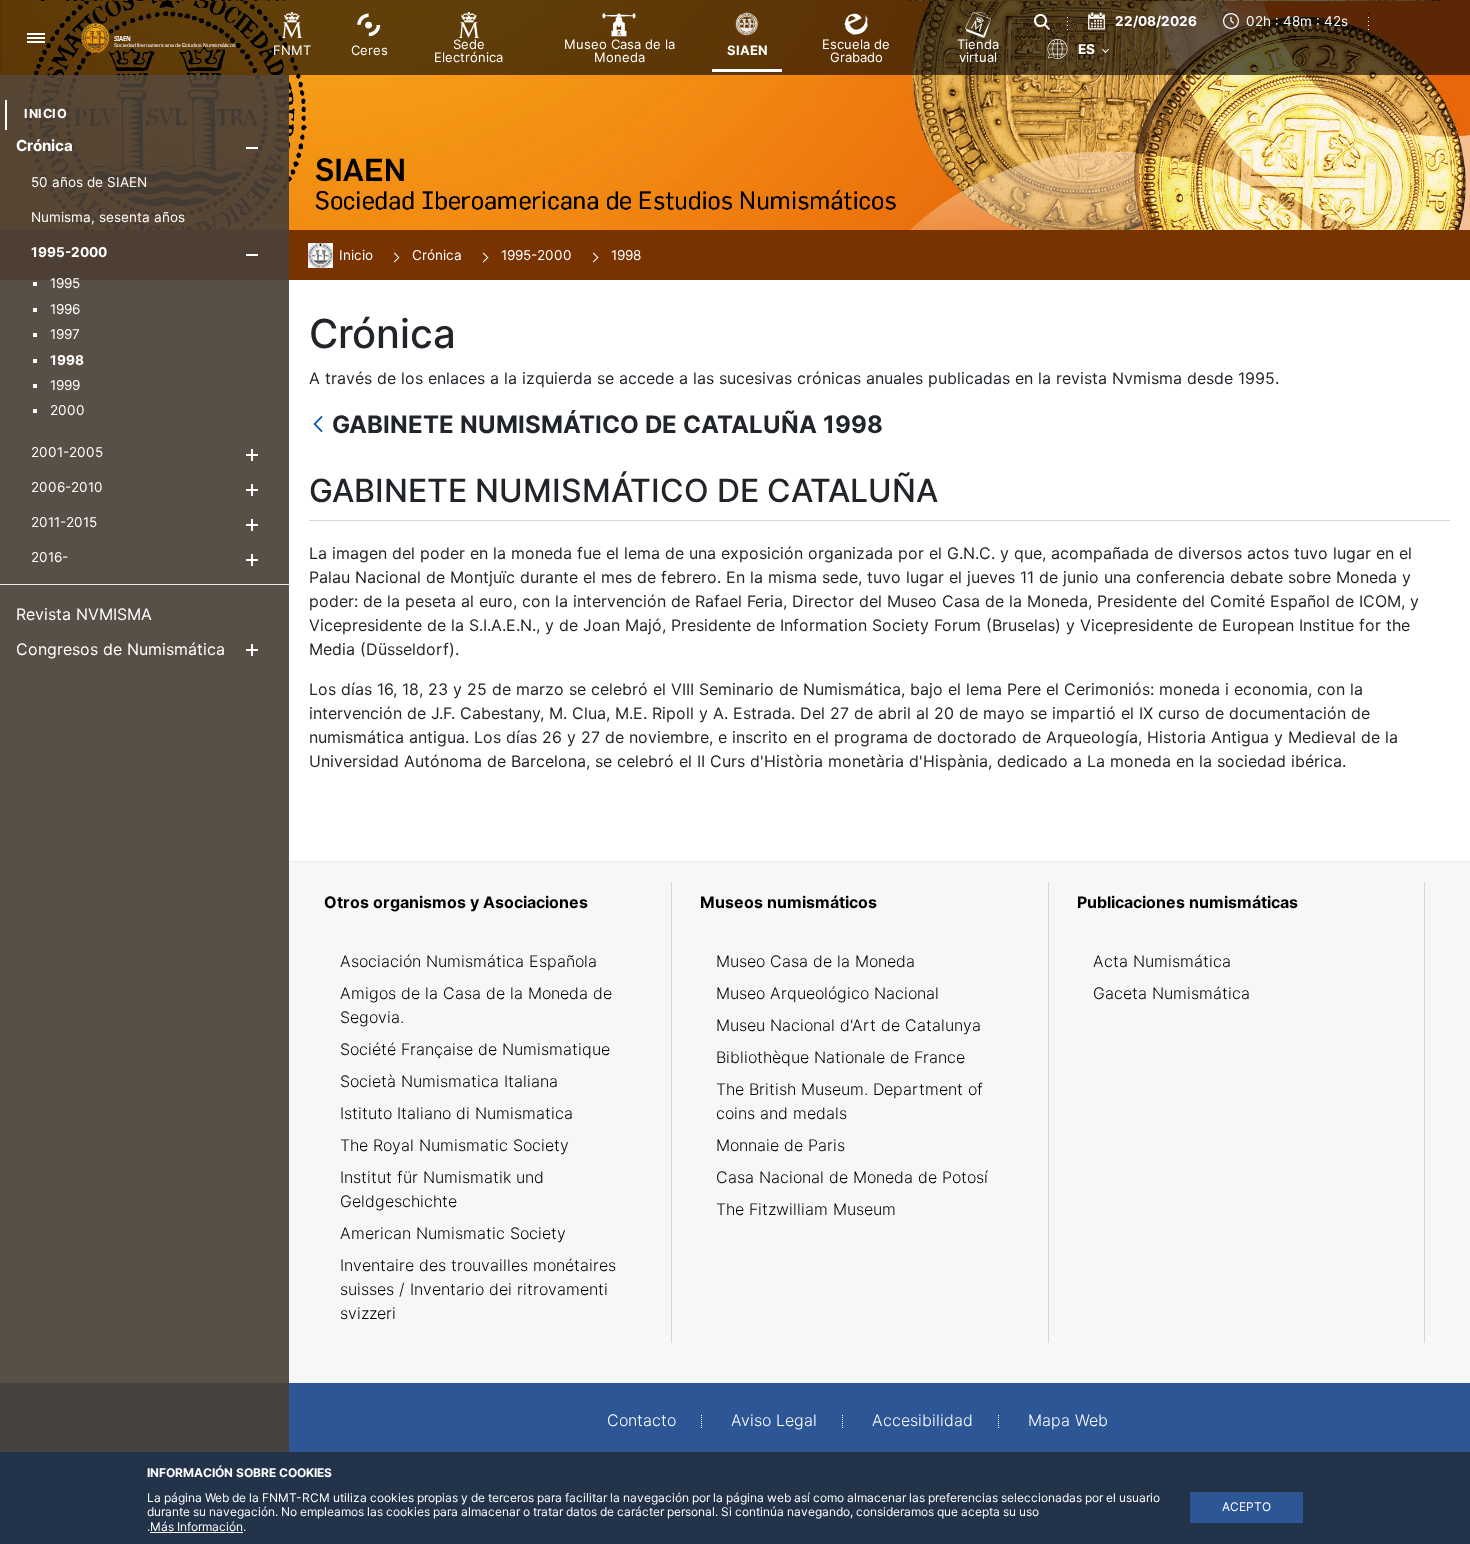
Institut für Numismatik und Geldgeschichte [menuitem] (442, 1189)
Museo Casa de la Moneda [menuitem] (815, 961)
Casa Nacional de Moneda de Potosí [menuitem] (852, 1177)
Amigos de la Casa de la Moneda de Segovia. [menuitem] (476, 1005)
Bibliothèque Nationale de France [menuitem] (840, 1057)
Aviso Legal (774, 1420)
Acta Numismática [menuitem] (1162, 961)
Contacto (641, 1420)
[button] (251, 147)
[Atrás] (318, 425)
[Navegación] (35, 37)
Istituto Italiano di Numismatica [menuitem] (456, 1113)
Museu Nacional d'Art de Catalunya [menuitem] (848, 1025)
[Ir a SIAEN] (161, 37)
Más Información (196, 1526)
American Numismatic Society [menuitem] (453, 1233)
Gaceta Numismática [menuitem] (1171, 993)
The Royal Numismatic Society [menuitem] (454, 1145)
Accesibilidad (922, 1420)
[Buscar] (1042, 22)
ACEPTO (1246, 1506)
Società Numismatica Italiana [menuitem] (449, 1081)
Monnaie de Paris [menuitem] (780, 1145)
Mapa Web (1068, 1420)
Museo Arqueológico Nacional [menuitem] (827, 993)
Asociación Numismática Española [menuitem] (468, 961)
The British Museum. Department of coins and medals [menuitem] (849, 1101)
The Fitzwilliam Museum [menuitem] (806, 1209)
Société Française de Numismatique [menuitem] (475, 1049)
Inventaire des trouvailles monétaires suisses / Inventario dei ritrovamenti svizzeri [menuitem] (478, 1289)
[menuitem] (45, 113)
